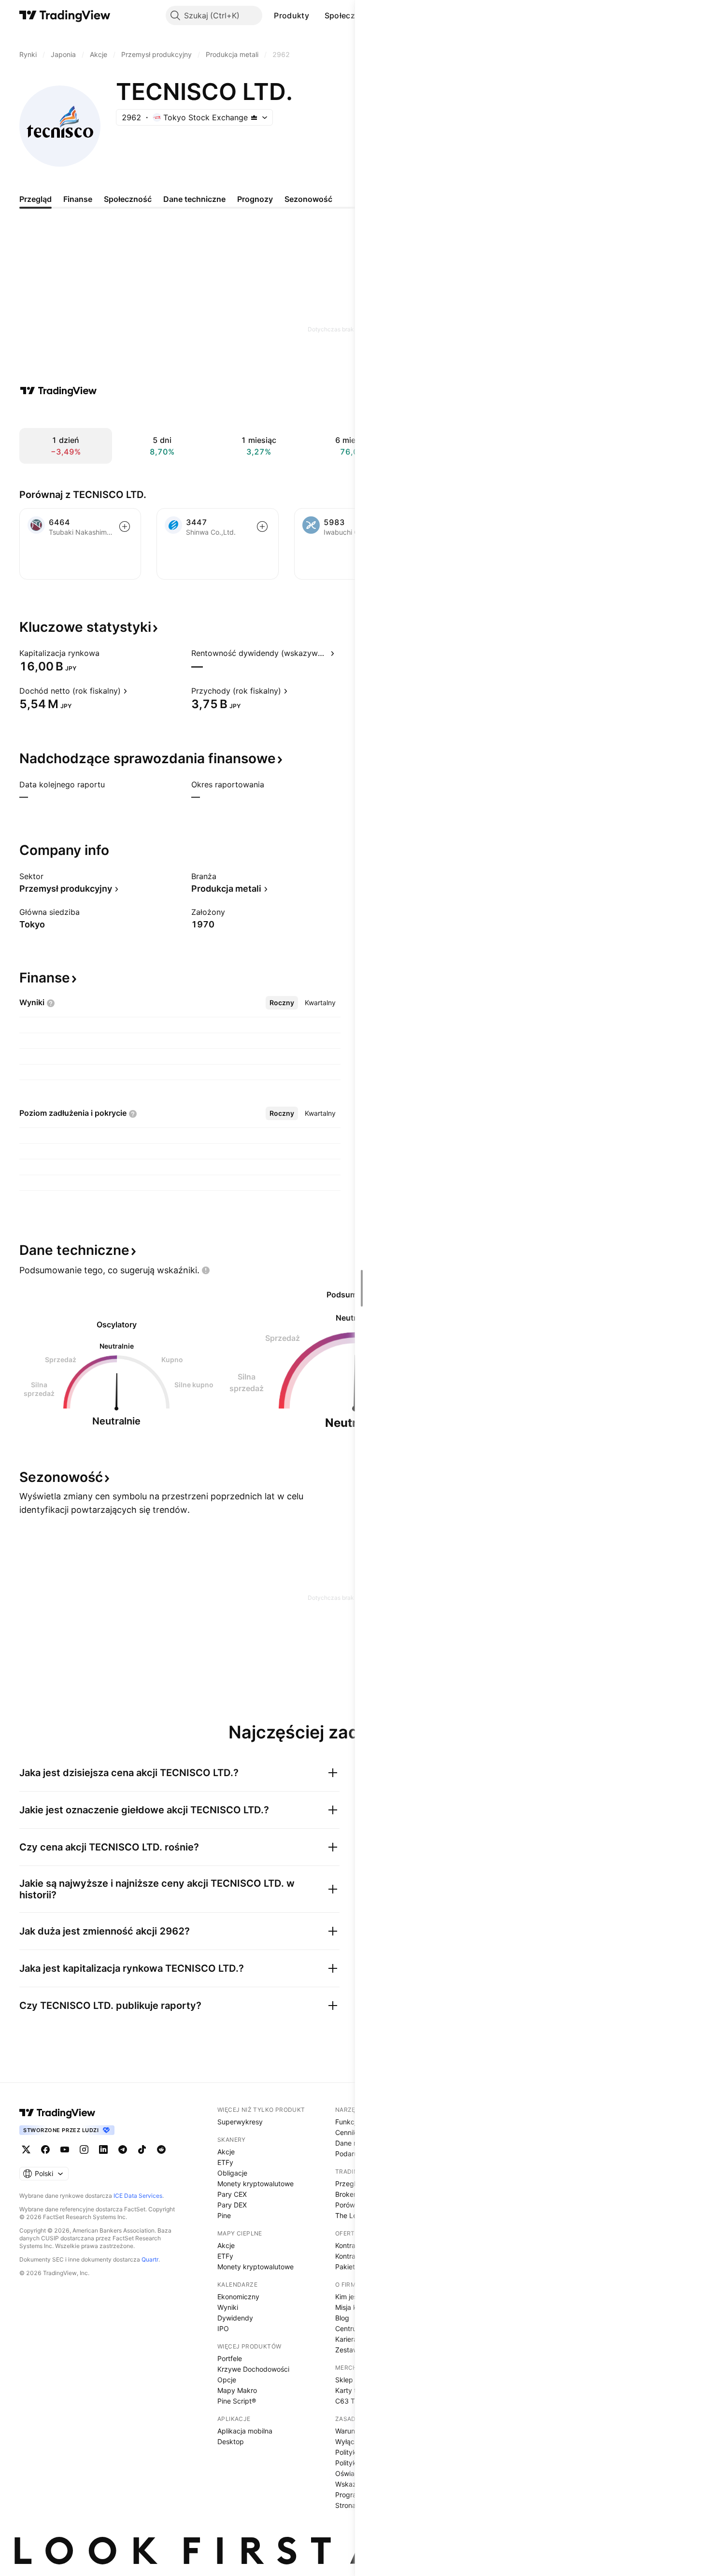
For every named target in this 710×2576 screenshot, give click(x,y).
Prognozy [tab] (255, 199)
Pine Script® (237, 2401)
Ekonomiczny (238, 2297)
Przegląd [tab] (35, 199)
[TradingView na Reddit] (161, 2149)
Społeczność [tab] (128, 199)
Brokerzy (349, 2194)
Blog (342, 2318)
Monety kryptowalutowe (256, 2184)
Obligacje (232, 2173)
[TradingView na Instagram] (84, 2149)
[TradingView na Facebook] (45, 2149)
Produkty (291, 15)
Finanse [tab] (78, 199)
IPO (223, 2328)
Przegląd (349, 2184)
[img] (254, 117)
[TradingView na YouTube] (65, 2149)
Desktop (231, 2441)
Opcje (227, 2380)
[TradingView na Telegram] (123, 2149)
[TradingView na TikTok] (142, 2149)
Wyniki (228, 2307)
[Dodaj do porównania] (125, 527)
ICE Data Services (138, 2196)
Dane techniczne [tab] (194, 199)
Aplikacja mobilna (245, 2431)
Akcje (226, 2152)
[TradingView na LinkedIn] (103, 2149)
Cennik (346, 2132)
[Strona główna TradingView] (65, 15)
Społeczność (349, 15)
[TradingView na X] (26, 2149)
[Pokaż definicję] (106, 653)
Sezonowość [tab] (308, 199)
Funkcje (348, 2122)
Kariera (346, 2339)
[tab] (282, 1003)
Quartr (150, 2259)
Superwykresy (240, 2122)
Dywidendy (235, 2318)
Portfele (230, 2358)
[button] (316, 15)
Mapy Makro (237, 2390)
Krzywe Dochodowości (253, 2369)
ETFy (225, 2162)
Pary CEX (232, 2194)
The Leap (350, 2215)
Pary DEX (232, 2205)
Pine (224, 2215)
